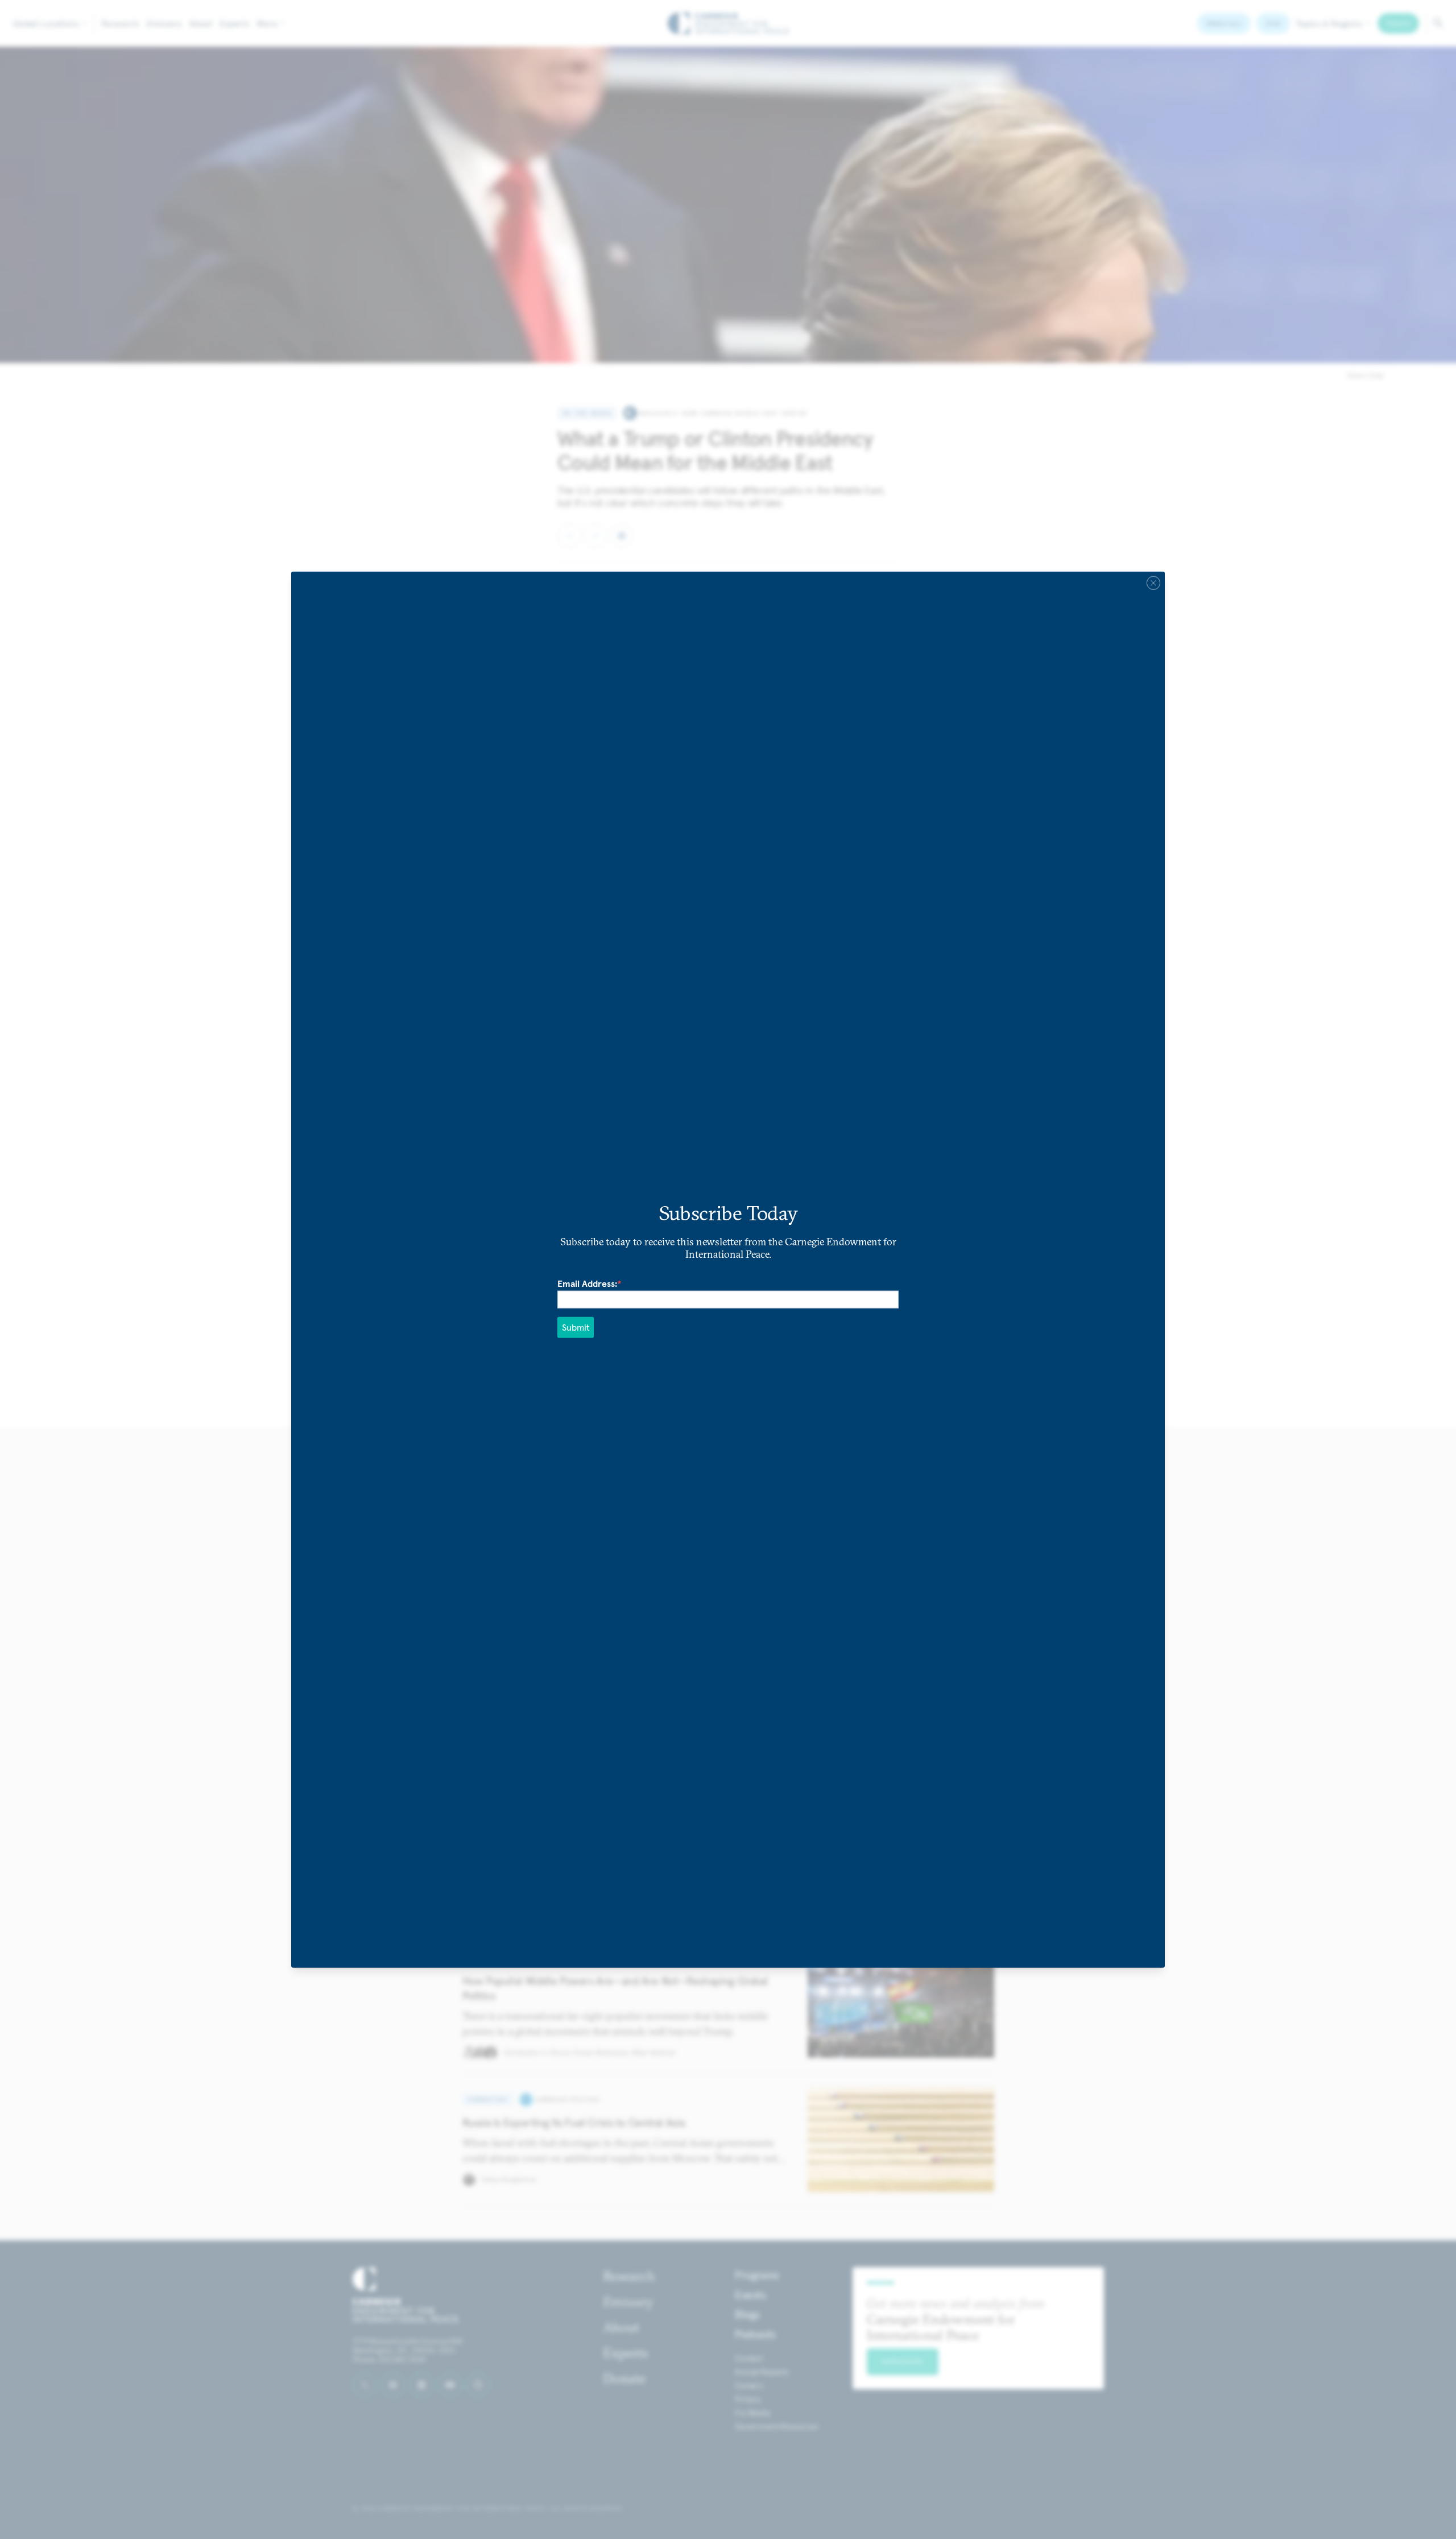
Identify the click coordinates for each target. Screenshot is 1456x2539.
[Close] (1153, 583)
